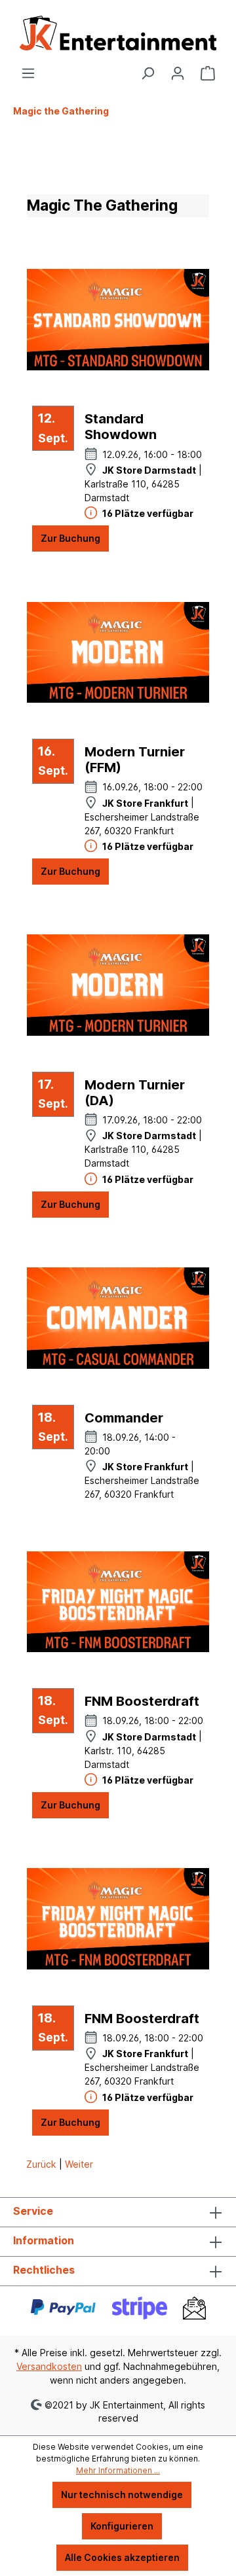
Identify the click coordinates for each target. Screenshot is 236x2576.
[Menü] (28, 73)
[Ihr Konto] (178, 73)
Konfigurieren (122, 2526)
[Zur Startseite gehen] (118, 33)
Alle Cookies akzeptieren (122, 2557)
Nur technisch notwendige (122, 2495)
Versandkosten (49, 2366)
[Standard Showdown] (118, 319)
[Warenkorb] (208, 73)
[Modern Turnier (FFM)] (118, 652)
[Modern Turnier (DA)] (118, 985)
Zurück (43, 2164)
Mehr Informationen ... (118, 2470)
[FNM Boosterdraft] (118, 1602)
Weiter (79, 2164)
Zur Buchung (70, 538)
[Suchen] (147, 73)
